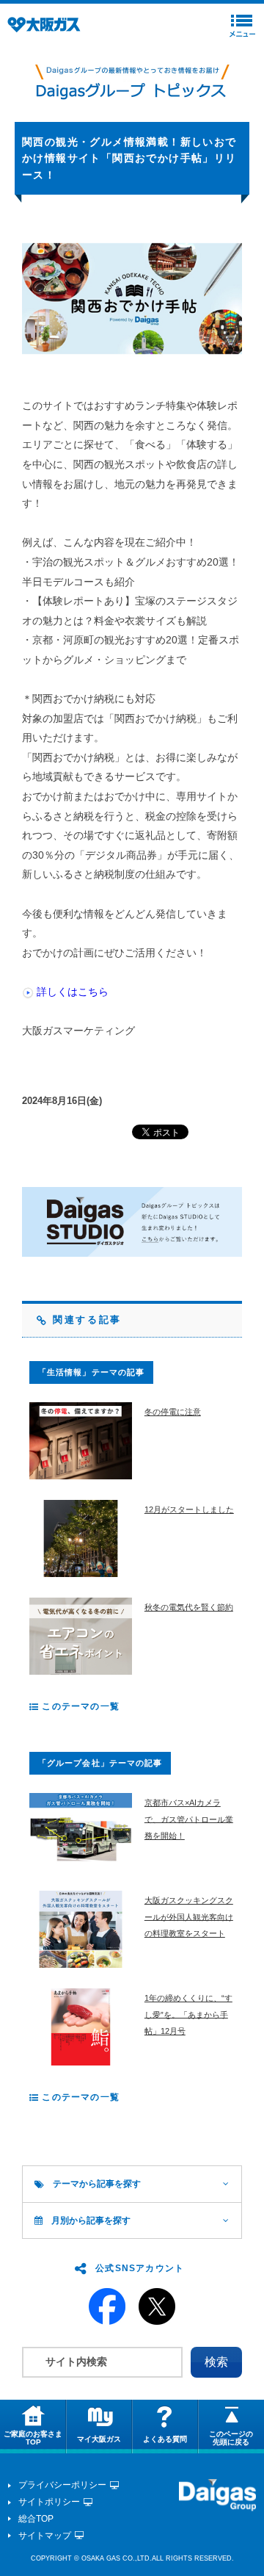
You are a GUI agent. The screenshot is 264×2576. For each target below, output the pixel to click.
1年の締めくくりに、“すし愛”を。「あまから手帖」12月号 (188, 2014)
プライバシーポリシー (62, 2485)
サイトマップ (45, 2536)
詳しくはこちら (73, 992)
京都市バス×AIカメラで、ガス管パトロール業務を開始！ (189, 1819)
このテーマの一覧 (79, 1706)
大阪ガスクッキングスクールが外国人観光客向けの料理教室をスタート (189, 1917)
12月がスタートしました (189, 1509)
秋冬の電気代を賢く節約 (189, 1607)
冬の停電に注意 (173, 1412)
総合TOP (36, 2519)
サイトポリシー (49, 2502)
